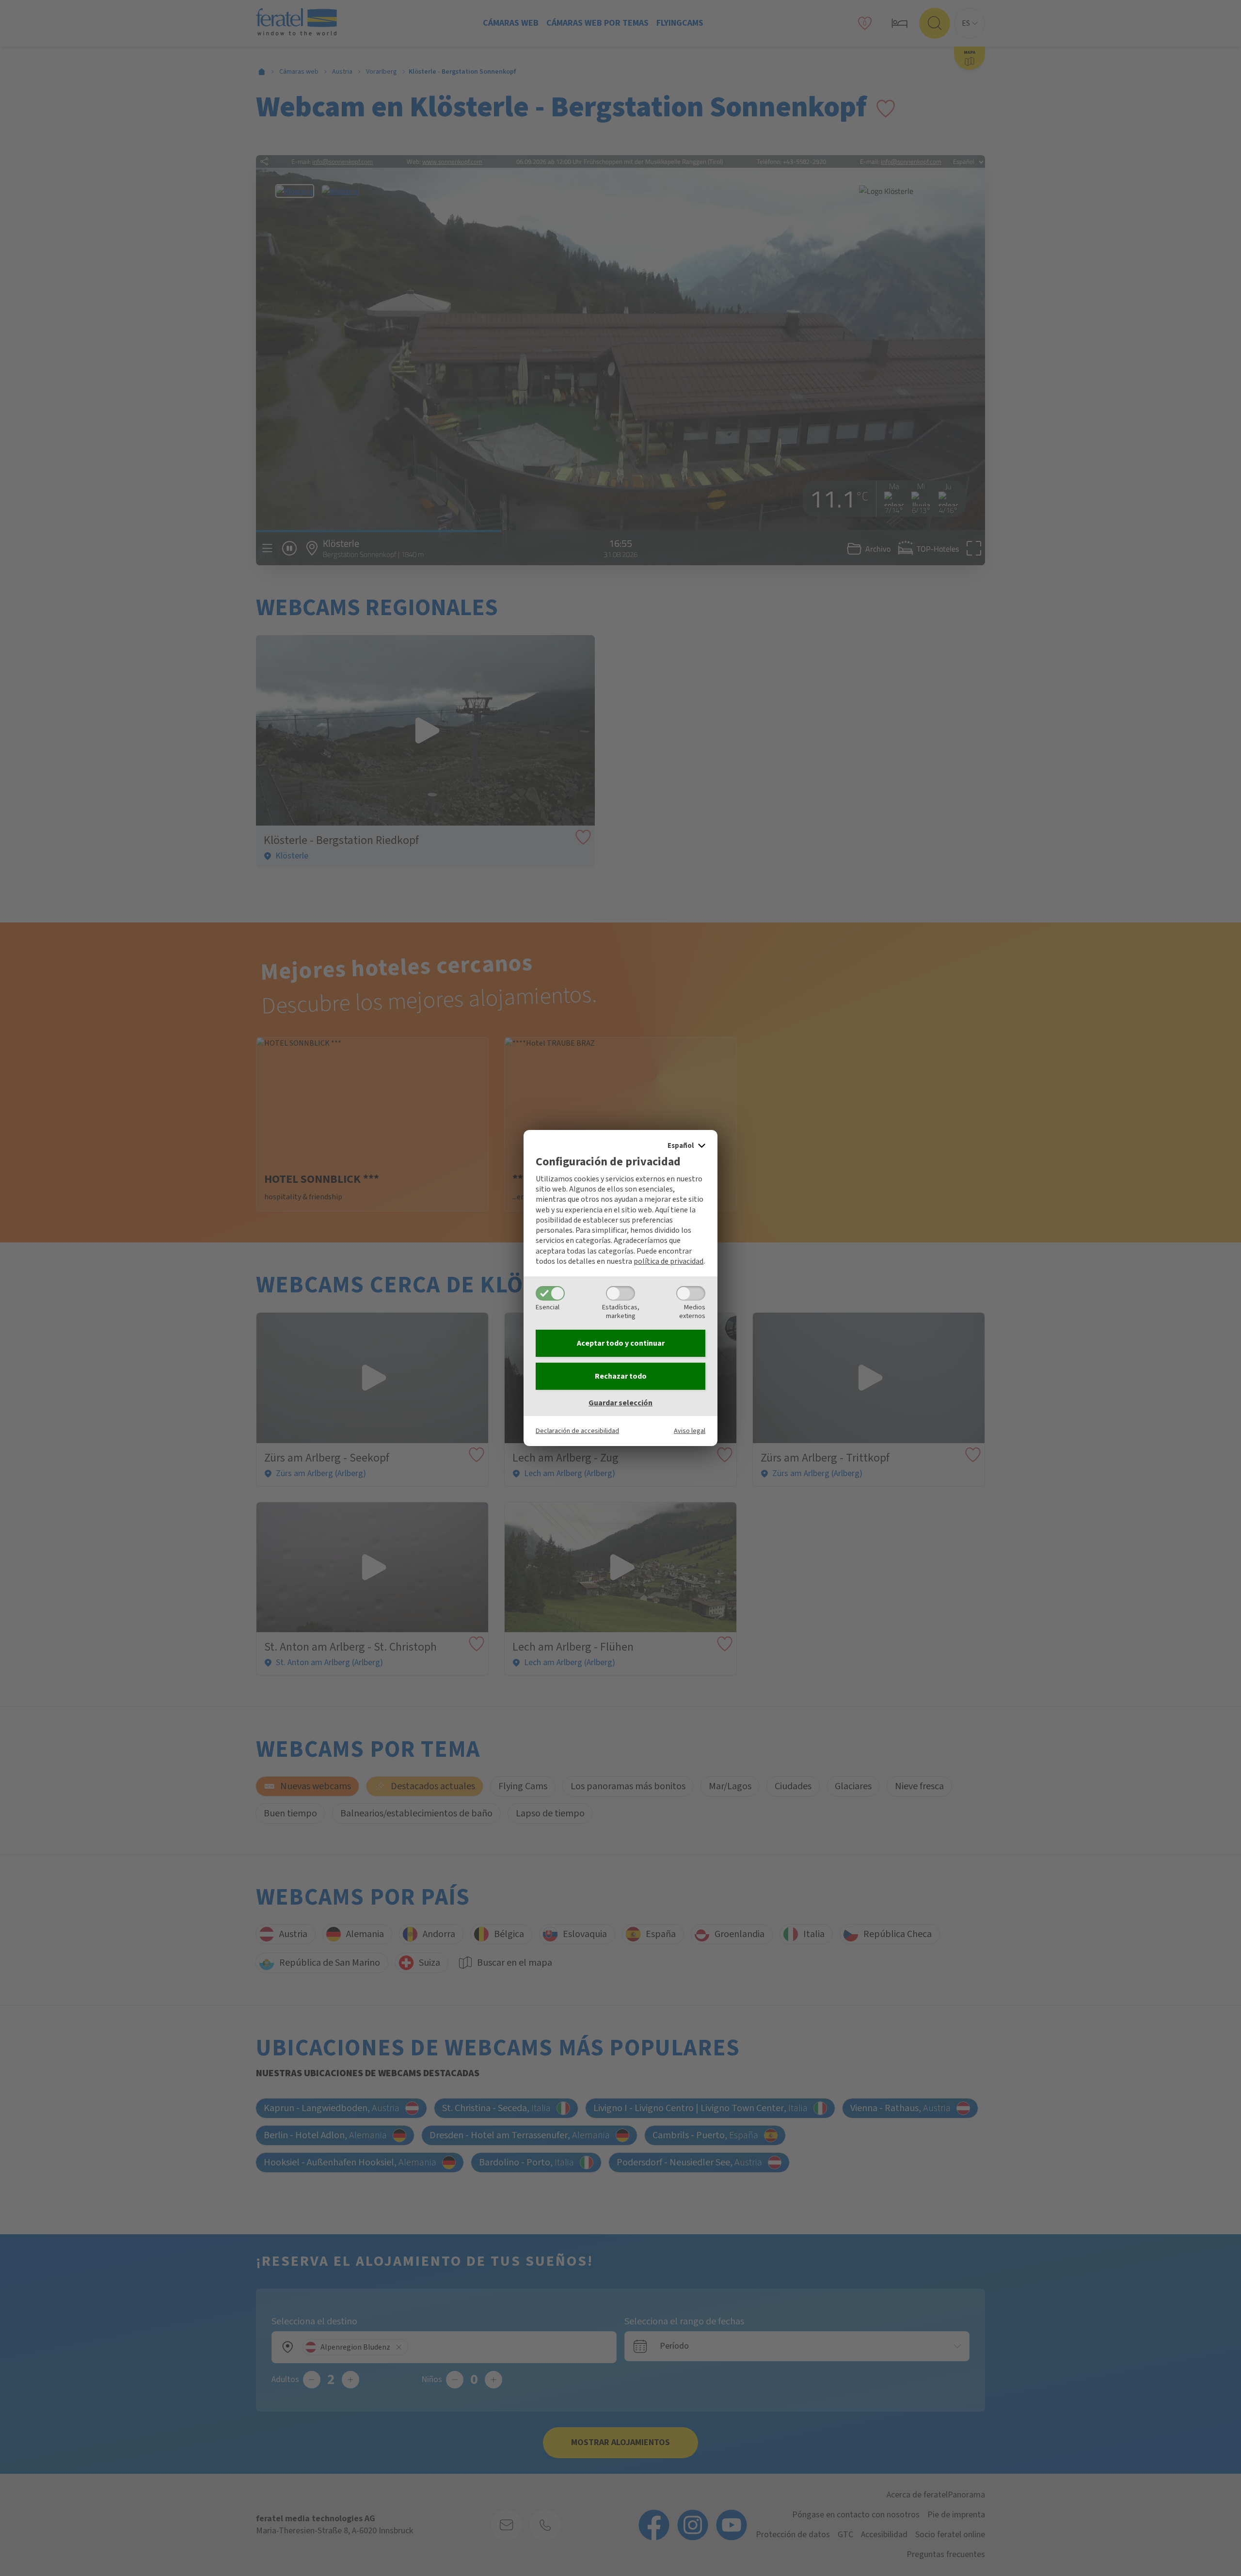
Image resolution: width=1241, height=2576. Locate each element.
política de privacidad (668, 1261)
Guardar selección (620, 1403)
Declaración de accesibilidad (577, 1431)
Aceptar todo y (621, 1343)
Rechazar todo (621, 1376)
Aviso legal (690, 1431)
